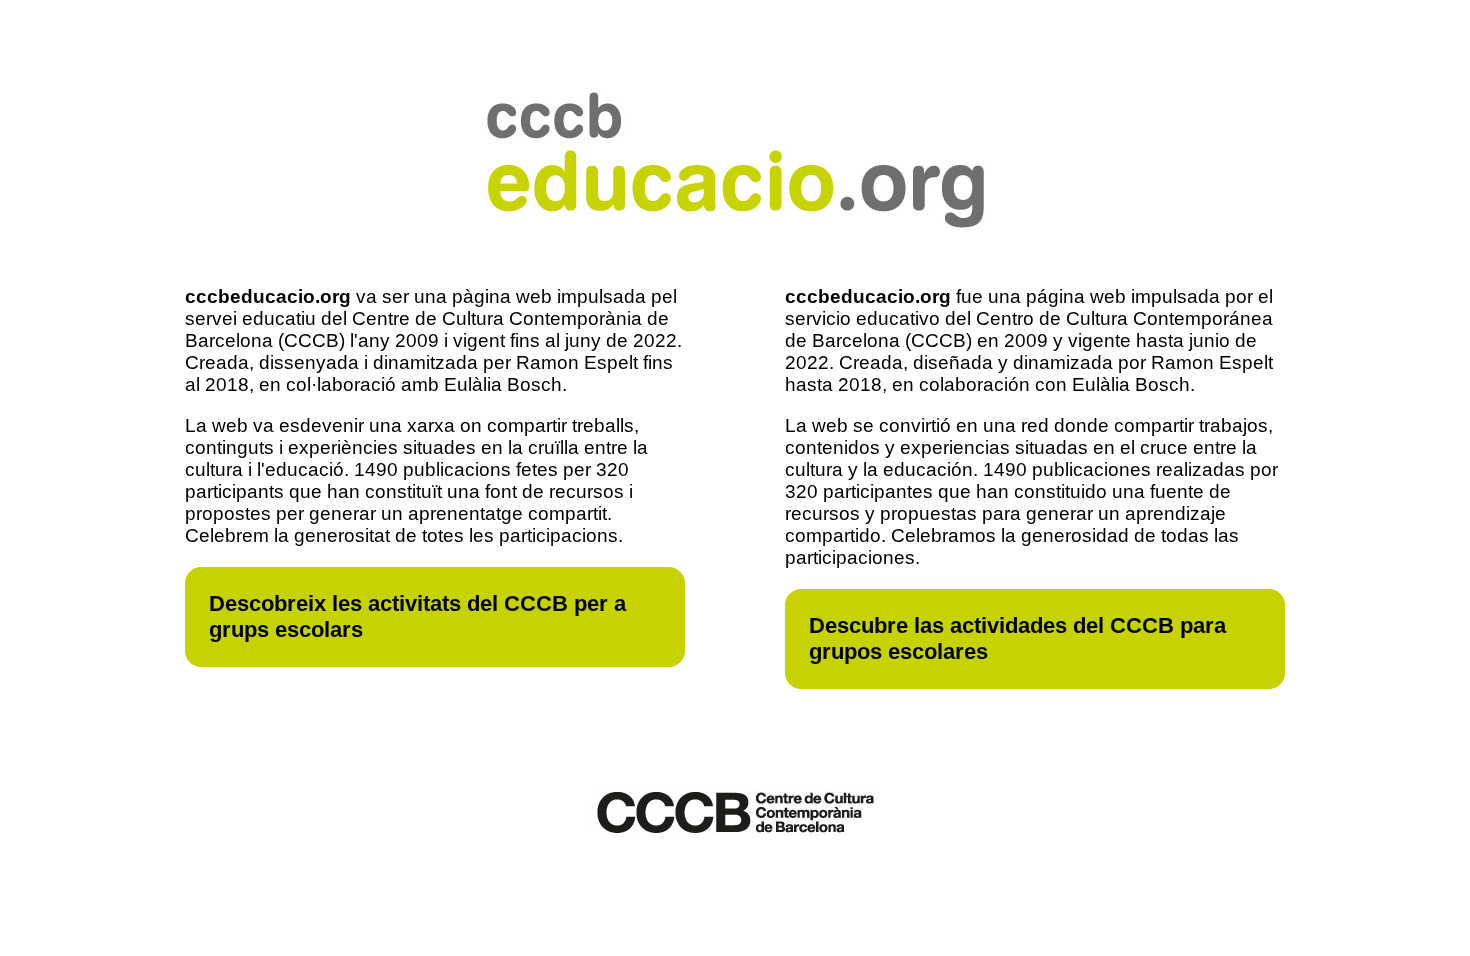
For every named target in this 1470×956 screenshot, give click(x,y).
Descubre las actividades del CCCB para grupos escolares (1017, 638)
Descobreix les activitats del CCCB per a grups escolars (417, 616)
